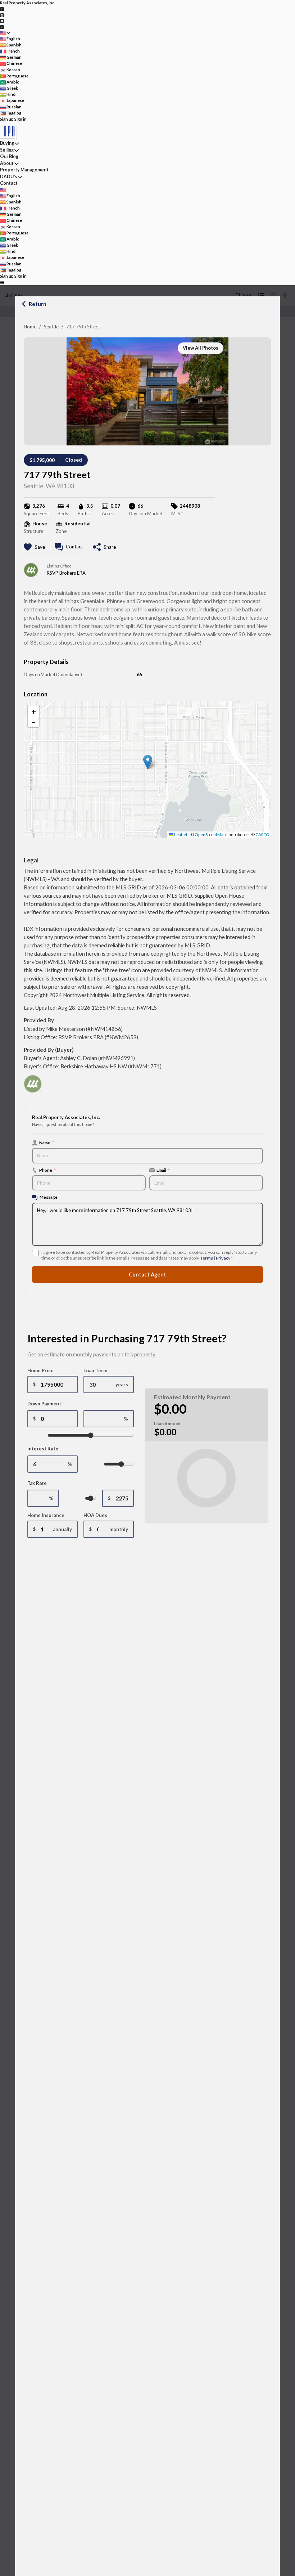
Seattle (51, 327)
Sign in (21, 119)
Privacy (223, 1258)
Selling (7, 150)
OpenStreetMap (210, 834)
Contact (9, 183)
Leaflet (180, 834)
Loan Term (95, 1370)
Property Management (24, 170)
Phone (47, 1170)
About (7, 163)
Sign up (7, 119)
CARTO (262, 834)
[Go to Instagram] (2, 15)
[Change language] (5, 33)
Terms (207, 1258)
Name (47, 1143)
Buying (7, 143)
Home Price (40, 1370)
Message (49, 1197)
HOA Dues (95, 1515)
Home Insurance (46, 1515)
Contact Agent (147, 1274)
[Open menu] (2, 282)
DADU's (8, 177)
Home (30, 327)
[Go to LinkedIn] (2, 26)
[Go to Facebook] (2, 9)
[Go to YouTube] (2, 21)
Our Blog (9, 156)
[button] (148, 762)
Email (163, 1170)
